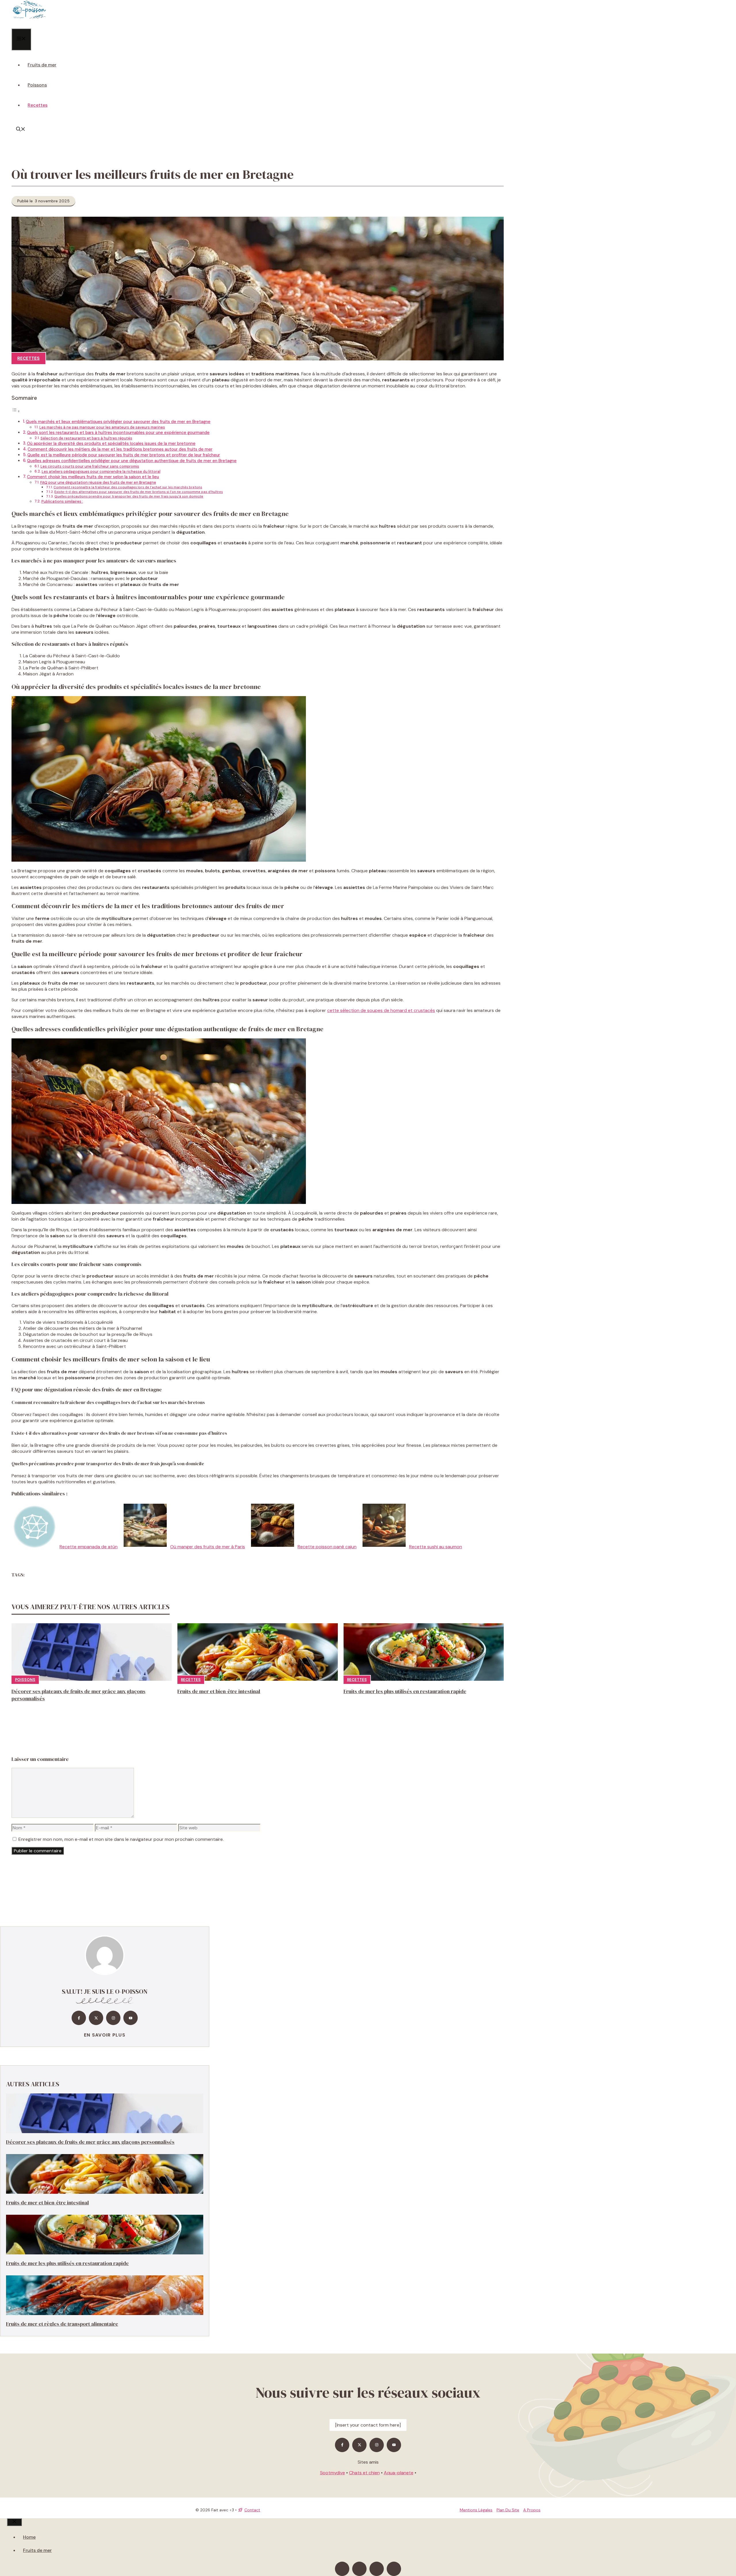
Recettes (38, 105)
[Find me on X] (96, 2018)
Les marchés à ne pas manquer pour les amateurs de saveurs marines (102, 427)
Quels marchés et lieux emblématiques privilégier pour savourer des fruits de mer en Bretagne (118, 422)
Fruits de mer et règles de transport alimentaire (62, 2324)
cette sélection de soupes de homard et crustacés (381, 1010)
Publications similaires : (62, 501)
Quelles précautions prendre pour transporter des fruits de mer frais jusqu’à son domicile (129, 496)
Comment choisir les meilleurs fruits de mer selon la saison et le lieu (93, 477)
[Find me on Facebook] (79, 2018)
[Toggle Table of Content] (16, 411)
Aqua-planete (399, 2473)
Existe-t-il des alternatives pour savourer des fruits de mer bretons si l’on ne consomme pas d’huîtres (139, 492)
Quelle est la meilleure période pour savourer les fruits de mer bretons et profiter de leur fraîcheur (124, 455)
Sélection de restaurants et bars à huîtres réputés (86, 438)
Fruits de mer (42, 65)
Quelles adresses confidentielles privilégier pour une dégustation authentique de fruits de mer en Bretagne (132, 461)
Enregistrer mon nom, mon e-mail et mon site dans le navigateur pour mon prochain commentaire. (121, 1839)
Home (29, 2537)
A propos (532, 2510)
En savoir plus (105, 2035)
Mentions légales (476, 2510)
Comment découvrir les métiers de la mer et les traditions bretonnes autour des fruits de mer (120, 449)
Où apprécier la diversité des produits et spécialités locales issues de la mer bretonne (111, 443)
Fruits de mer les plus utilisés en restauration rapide (405, 1691)
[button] (21, 130)
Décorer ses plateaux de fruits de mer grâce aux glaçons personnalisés (90, 2142)
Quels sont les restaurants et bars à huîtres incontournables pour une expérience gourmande (118, 433)
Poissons (37, 85)
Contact (252, 2510)
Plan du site (508, 2510)
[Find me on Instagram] (113, 2018)
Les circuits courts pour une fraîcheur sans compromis (90, 466)
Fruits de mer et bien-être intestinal (219, 1691)
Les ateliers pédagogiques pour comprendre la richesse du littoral (101, 471)
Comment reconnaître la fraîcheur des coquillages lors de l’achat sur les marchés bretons (128, 487)
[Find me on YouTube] (131, 2018)
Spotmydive (332, 2473)
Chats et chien (364, 2473)
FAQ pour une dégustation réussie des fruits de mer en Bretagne (98, 482)
